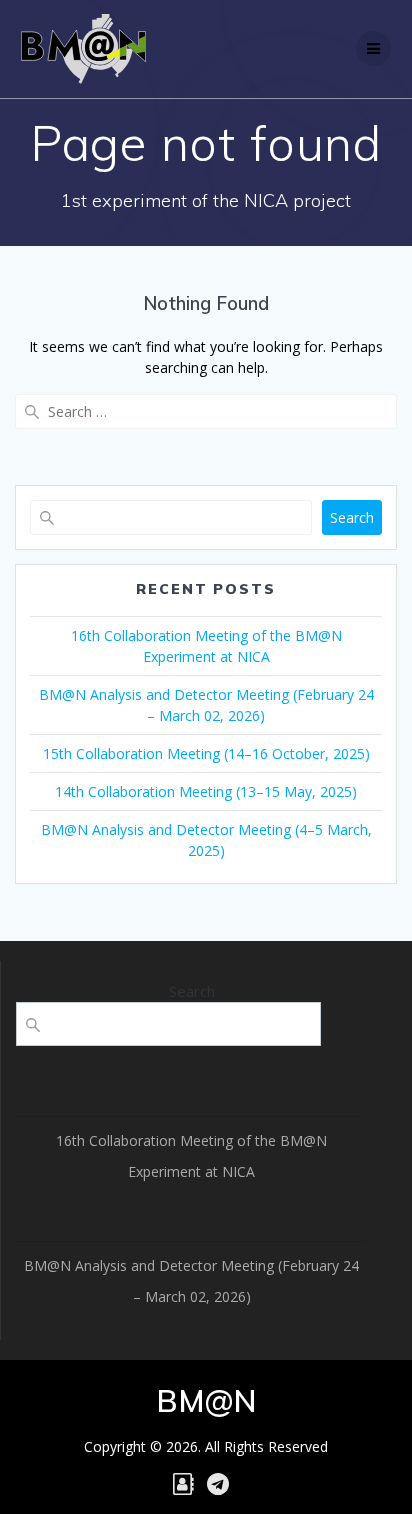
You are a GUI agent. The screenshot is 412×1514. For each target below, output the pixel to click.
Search (352, 517)
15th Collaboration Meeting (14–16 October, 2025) (206, 753)
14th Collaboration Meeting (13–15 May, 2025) (206, 791)
